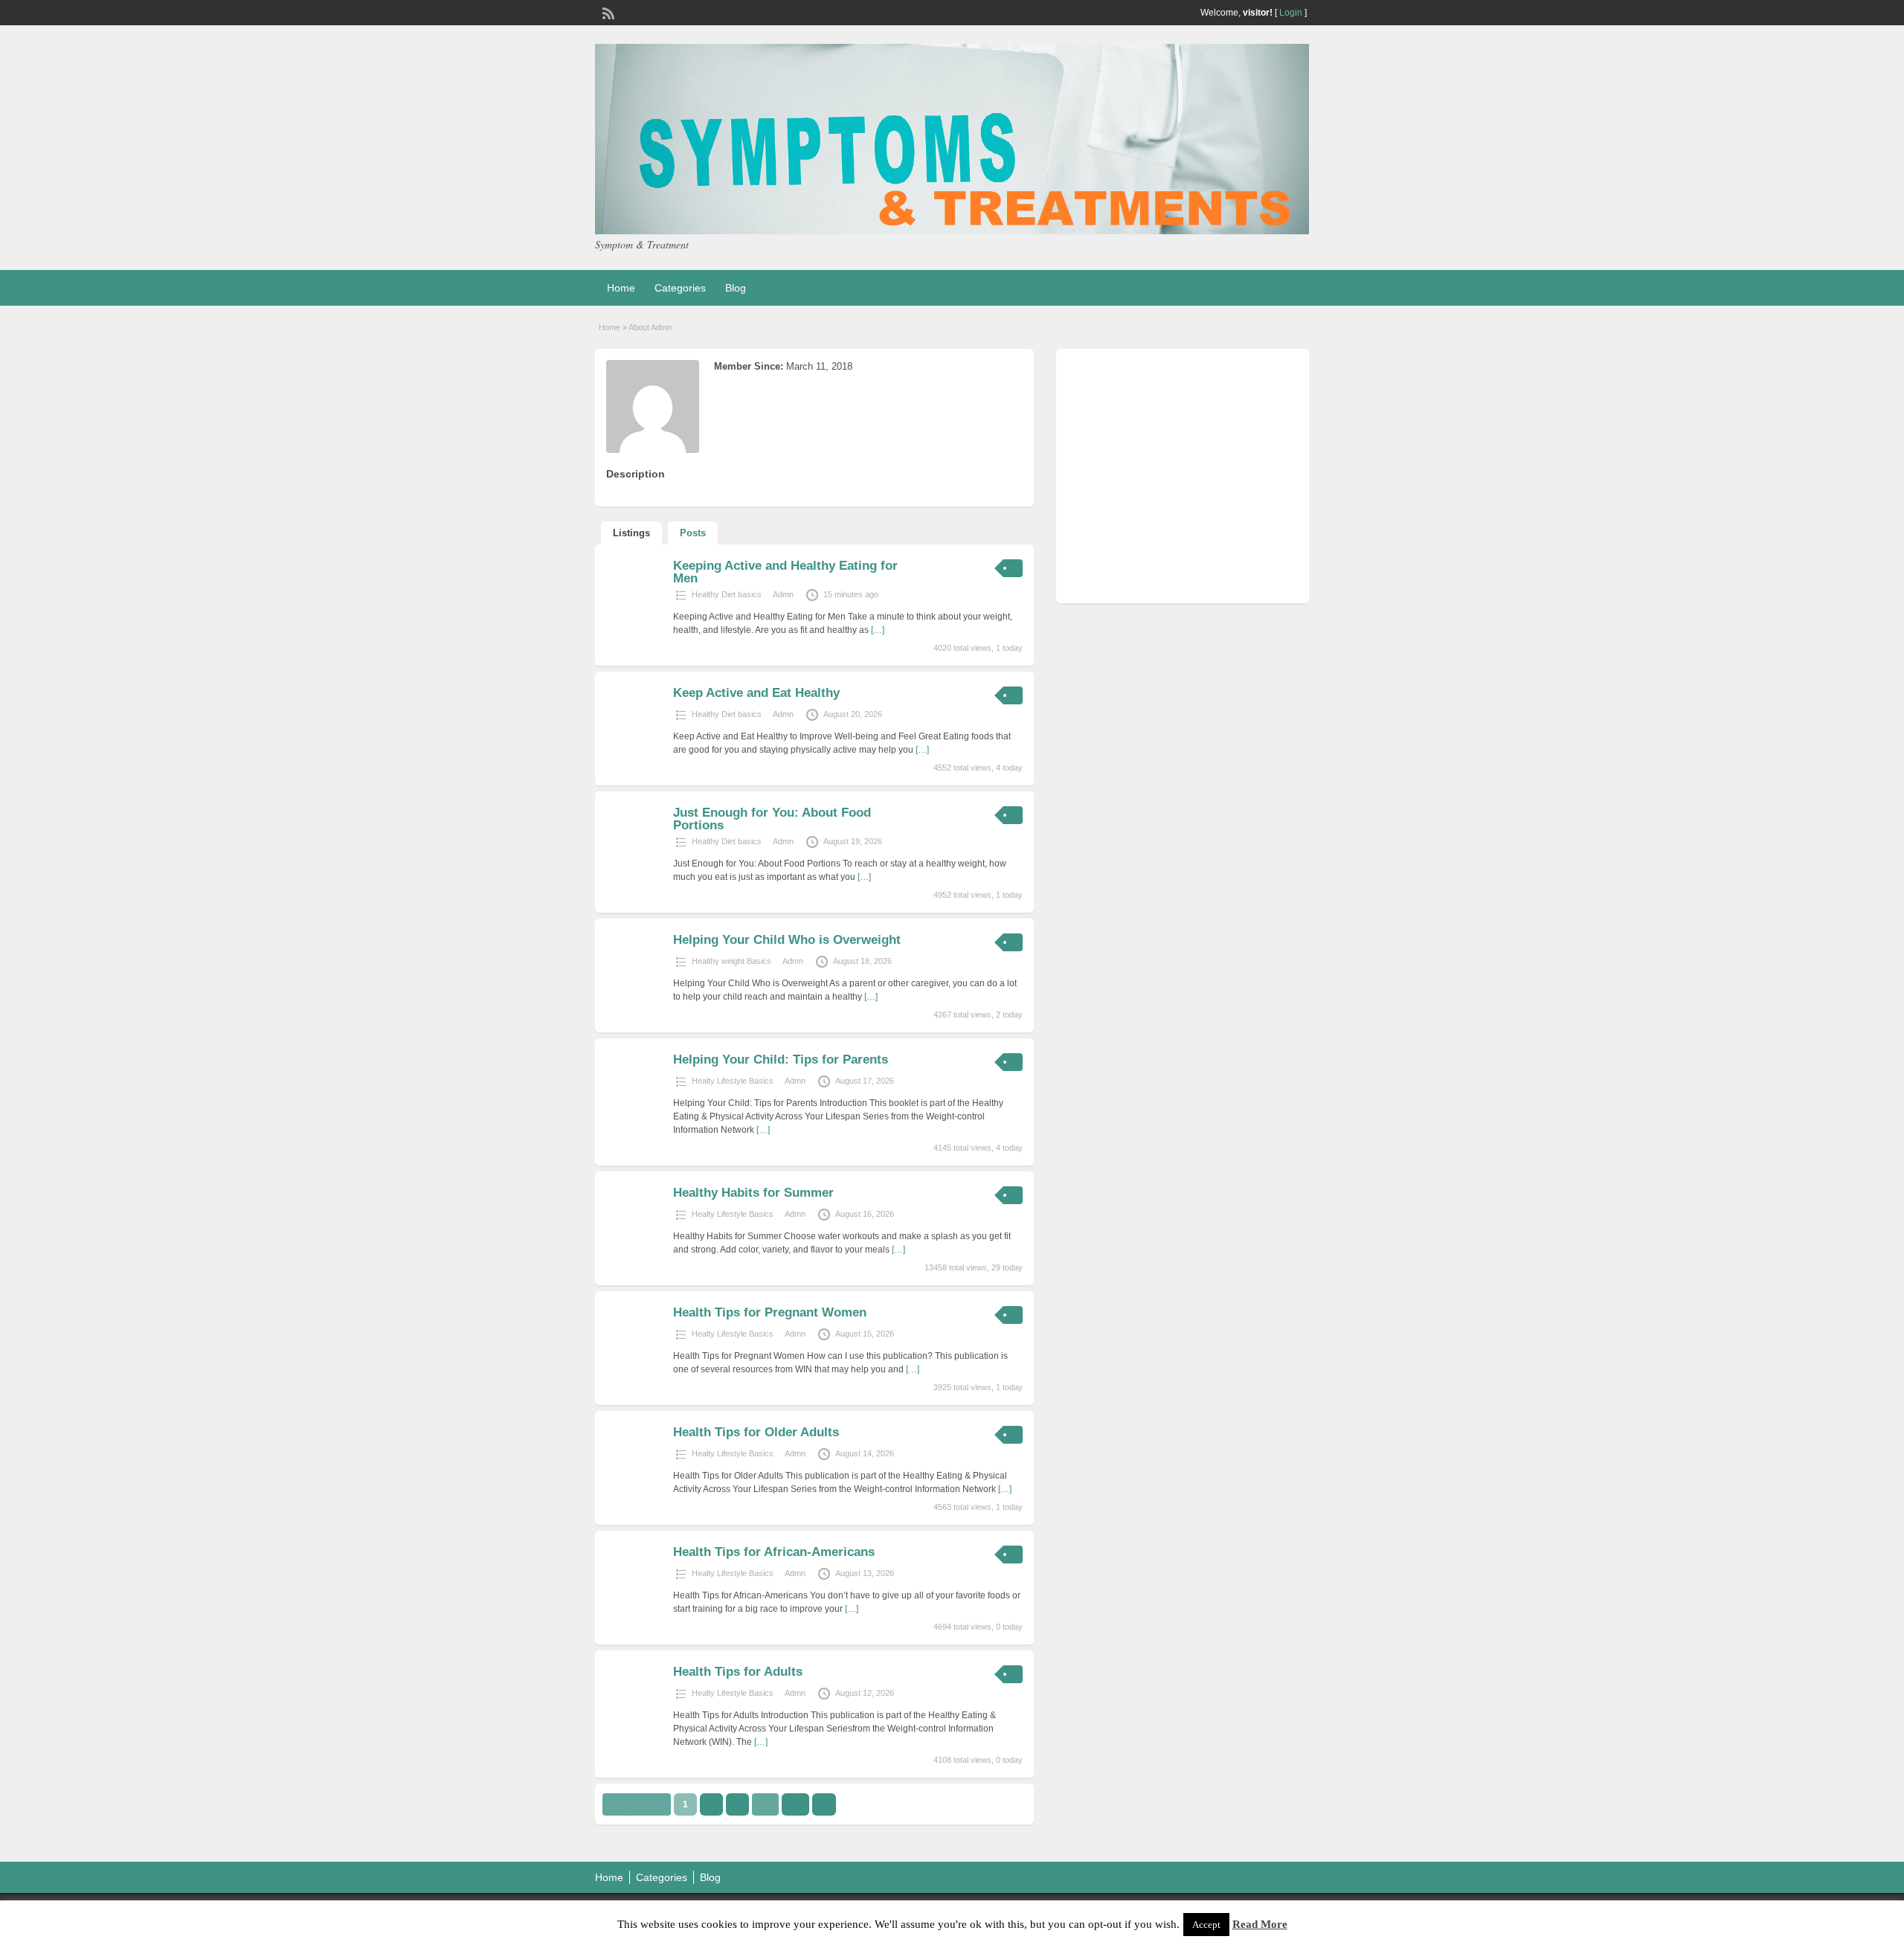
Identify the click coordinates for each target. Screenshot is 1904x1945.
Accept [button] (1206, 1925)
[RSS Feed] (607, 12)
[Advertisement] (1183, 480)
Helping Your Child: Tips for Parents (781, 1060)
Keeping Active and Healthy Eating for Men (785, 572)
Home (621, 288)
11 (795, 1804)
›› (824, 1804)
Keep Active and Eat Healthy (756, 693)
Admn (783, 594)
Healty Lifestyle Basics (733, 1081)
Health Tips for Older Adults (756, 1432)
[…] (878, 630)
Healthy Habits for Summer (753, 1193)
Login (1291, 13)
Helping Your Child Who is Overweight (787, 940)
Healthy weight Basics (731, 961)
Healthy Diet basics (727, 594)
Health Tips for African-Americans (774, 1552)
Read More (1260, 1924)
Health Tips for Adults (738, 1672)
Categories (680, 288)
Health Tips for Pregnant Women (770, 1312)
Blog (736, 288)
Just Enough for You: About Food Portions (772, 819)
